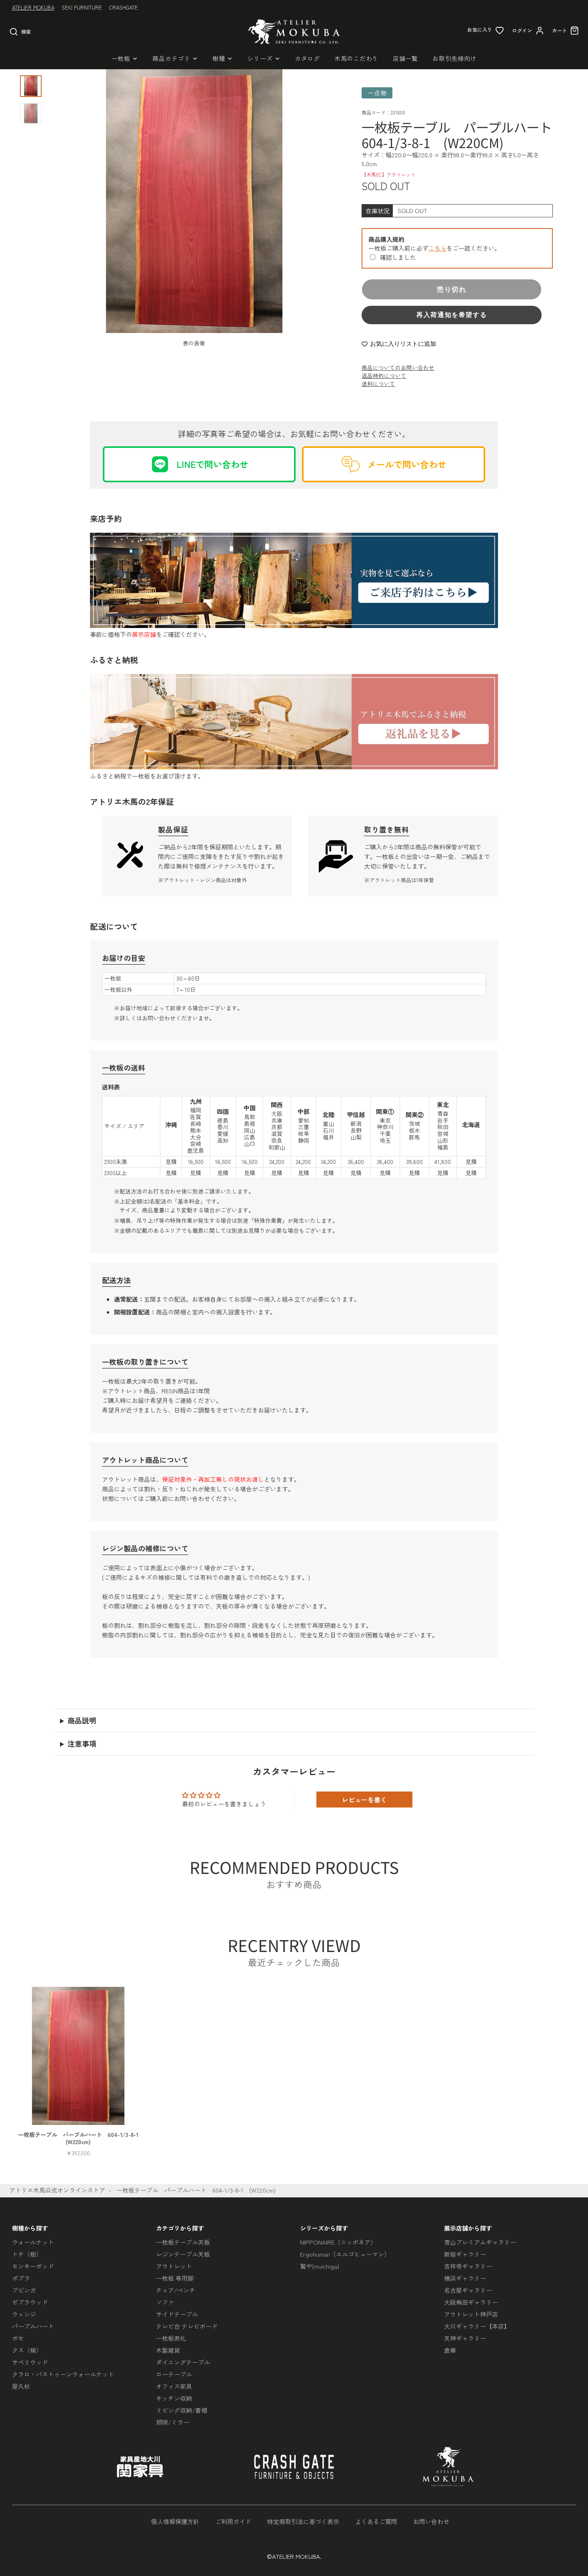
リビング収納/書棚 (182, 2410)
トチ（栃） (27, 2254)
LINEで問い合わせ (212, 464)
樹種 (219, 58)
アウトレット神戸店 (471, 2314)
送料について (378, 383)
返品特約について (384, 375)
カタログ (307, 58)
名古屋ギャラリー (468, 2290)
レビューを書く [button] (364, 1800)
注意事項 (82, 1743)
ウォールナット (33, 2242)
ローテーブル (174, 2374)
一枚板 (121, 58)
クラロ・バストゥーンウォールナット (63, 2374)
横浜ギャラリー (465, 2278)
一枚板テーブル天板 (183, 2242)
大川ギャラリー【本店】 (477, 2326)
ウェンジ (24, 2314)
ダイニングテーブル (183, 2362)
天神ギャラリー (465, 2338)
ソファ (165, 2302)
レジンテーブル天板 (183, 2254)
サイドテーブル (177, 2314)
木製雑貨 (168, 2350)
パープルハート (33, 2326)
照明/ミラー (173, 2422)
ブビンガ (24, 2290)
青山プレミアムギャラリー (480, 2242)
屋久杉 (21, 2386)
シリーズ (260, 58)
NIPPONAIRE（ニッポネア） (338, 2242)
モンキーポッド (33, 2266)
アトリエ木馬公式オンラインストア (57, 2190)
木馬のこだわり (356, 58)
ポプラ (21, 2278)
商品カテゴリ (171, 58)
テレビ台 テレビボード (187, 2326)
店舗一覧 (405, 58)
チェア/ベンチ (176, 2290)
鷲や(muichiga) (320, 2266)
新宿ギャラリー (465, 2254)
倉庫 (450, 2350)
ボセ (18, 2338)
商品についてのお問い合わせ (398, 367)
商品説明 (82, 1720)
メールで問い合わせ (407, 464)
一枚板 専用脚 (175, 2278)
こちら (437, 248)
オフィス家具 (174, 2386)
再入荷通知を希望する (452, 315)
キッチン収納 (174, 2398)
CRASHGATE (124, 7)
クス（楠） (27, 2350)
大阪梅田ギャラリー (471, 2302)
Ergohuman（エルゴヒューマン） (345, 2254)
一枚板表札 (171, 2338)
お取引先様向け (454, 58)
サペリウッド (30, 2362)
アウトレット (174, 2266)
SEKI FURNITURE (82, 7)
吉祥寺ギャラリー (468, 2266)
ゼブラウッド (30, 2302)
